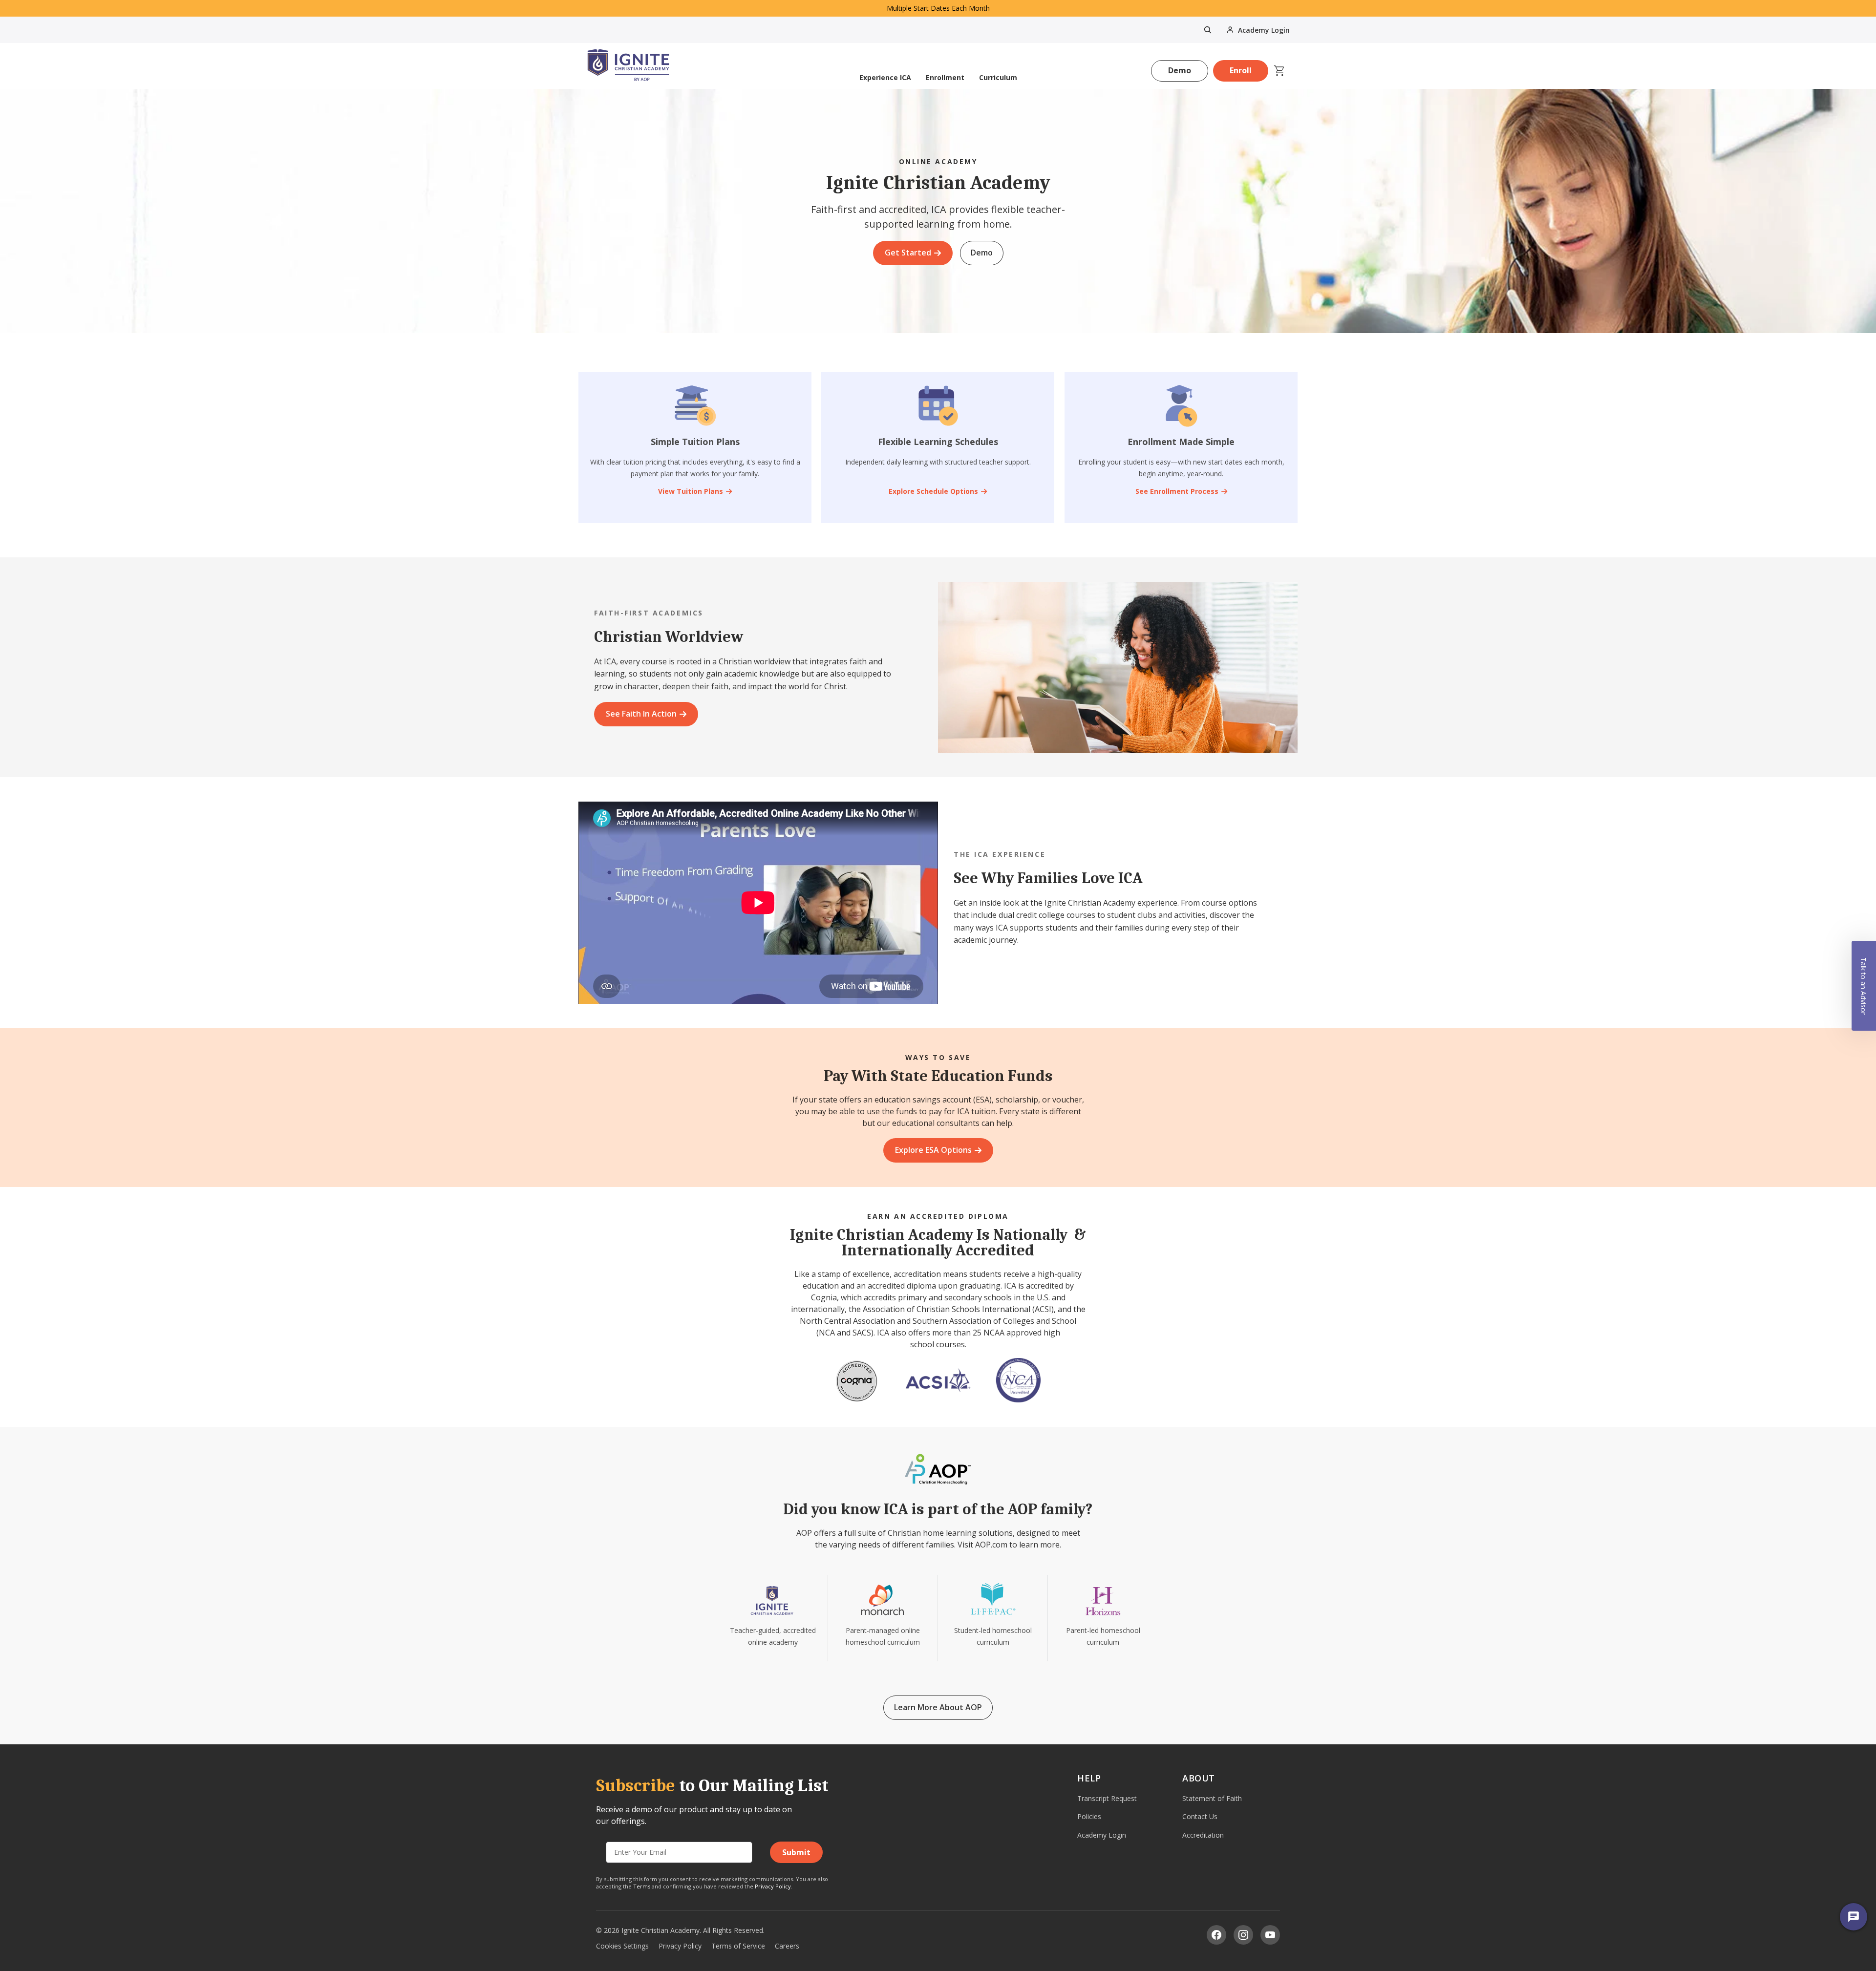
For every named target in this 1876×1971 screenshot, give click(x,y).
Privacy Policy (773, 1886)
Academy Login (1102, 1835)
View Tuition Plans (691, 491)
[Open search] (1208, 30)
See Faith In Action (641, 714)
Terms (642, 1886)
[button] (1864, 986)
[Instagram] (1243, 1935)
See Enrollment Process (1176, 491)
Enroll (1241, 70)
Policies (1089, 1816)
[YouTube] (1270, 1935)
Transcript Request (1107, 1798)
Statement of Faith (1212, 1798)
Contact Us (1200, 1816)
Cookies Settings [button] (622, 1946)
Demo (1180, 70)
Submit (796, 1852)
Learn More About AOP (938, 1707)
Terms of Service (738, 1946)
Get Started (908, 253)
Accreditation (1203, 1835)
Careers (787, 1946)
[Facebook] (1216, 1935)
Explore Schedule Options (933, 491)
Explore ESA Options (933, 1150)
